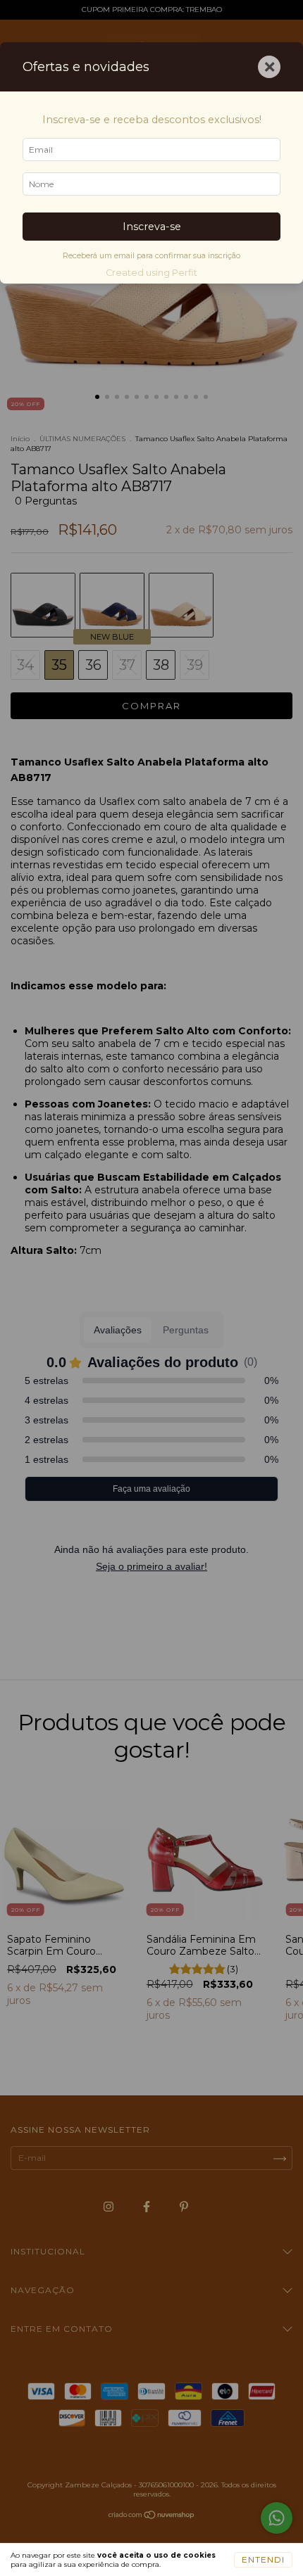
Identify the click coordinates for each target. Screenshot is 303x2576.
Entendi (263, 2559)
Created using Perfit (151, 273)
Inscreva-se (152, 227)
